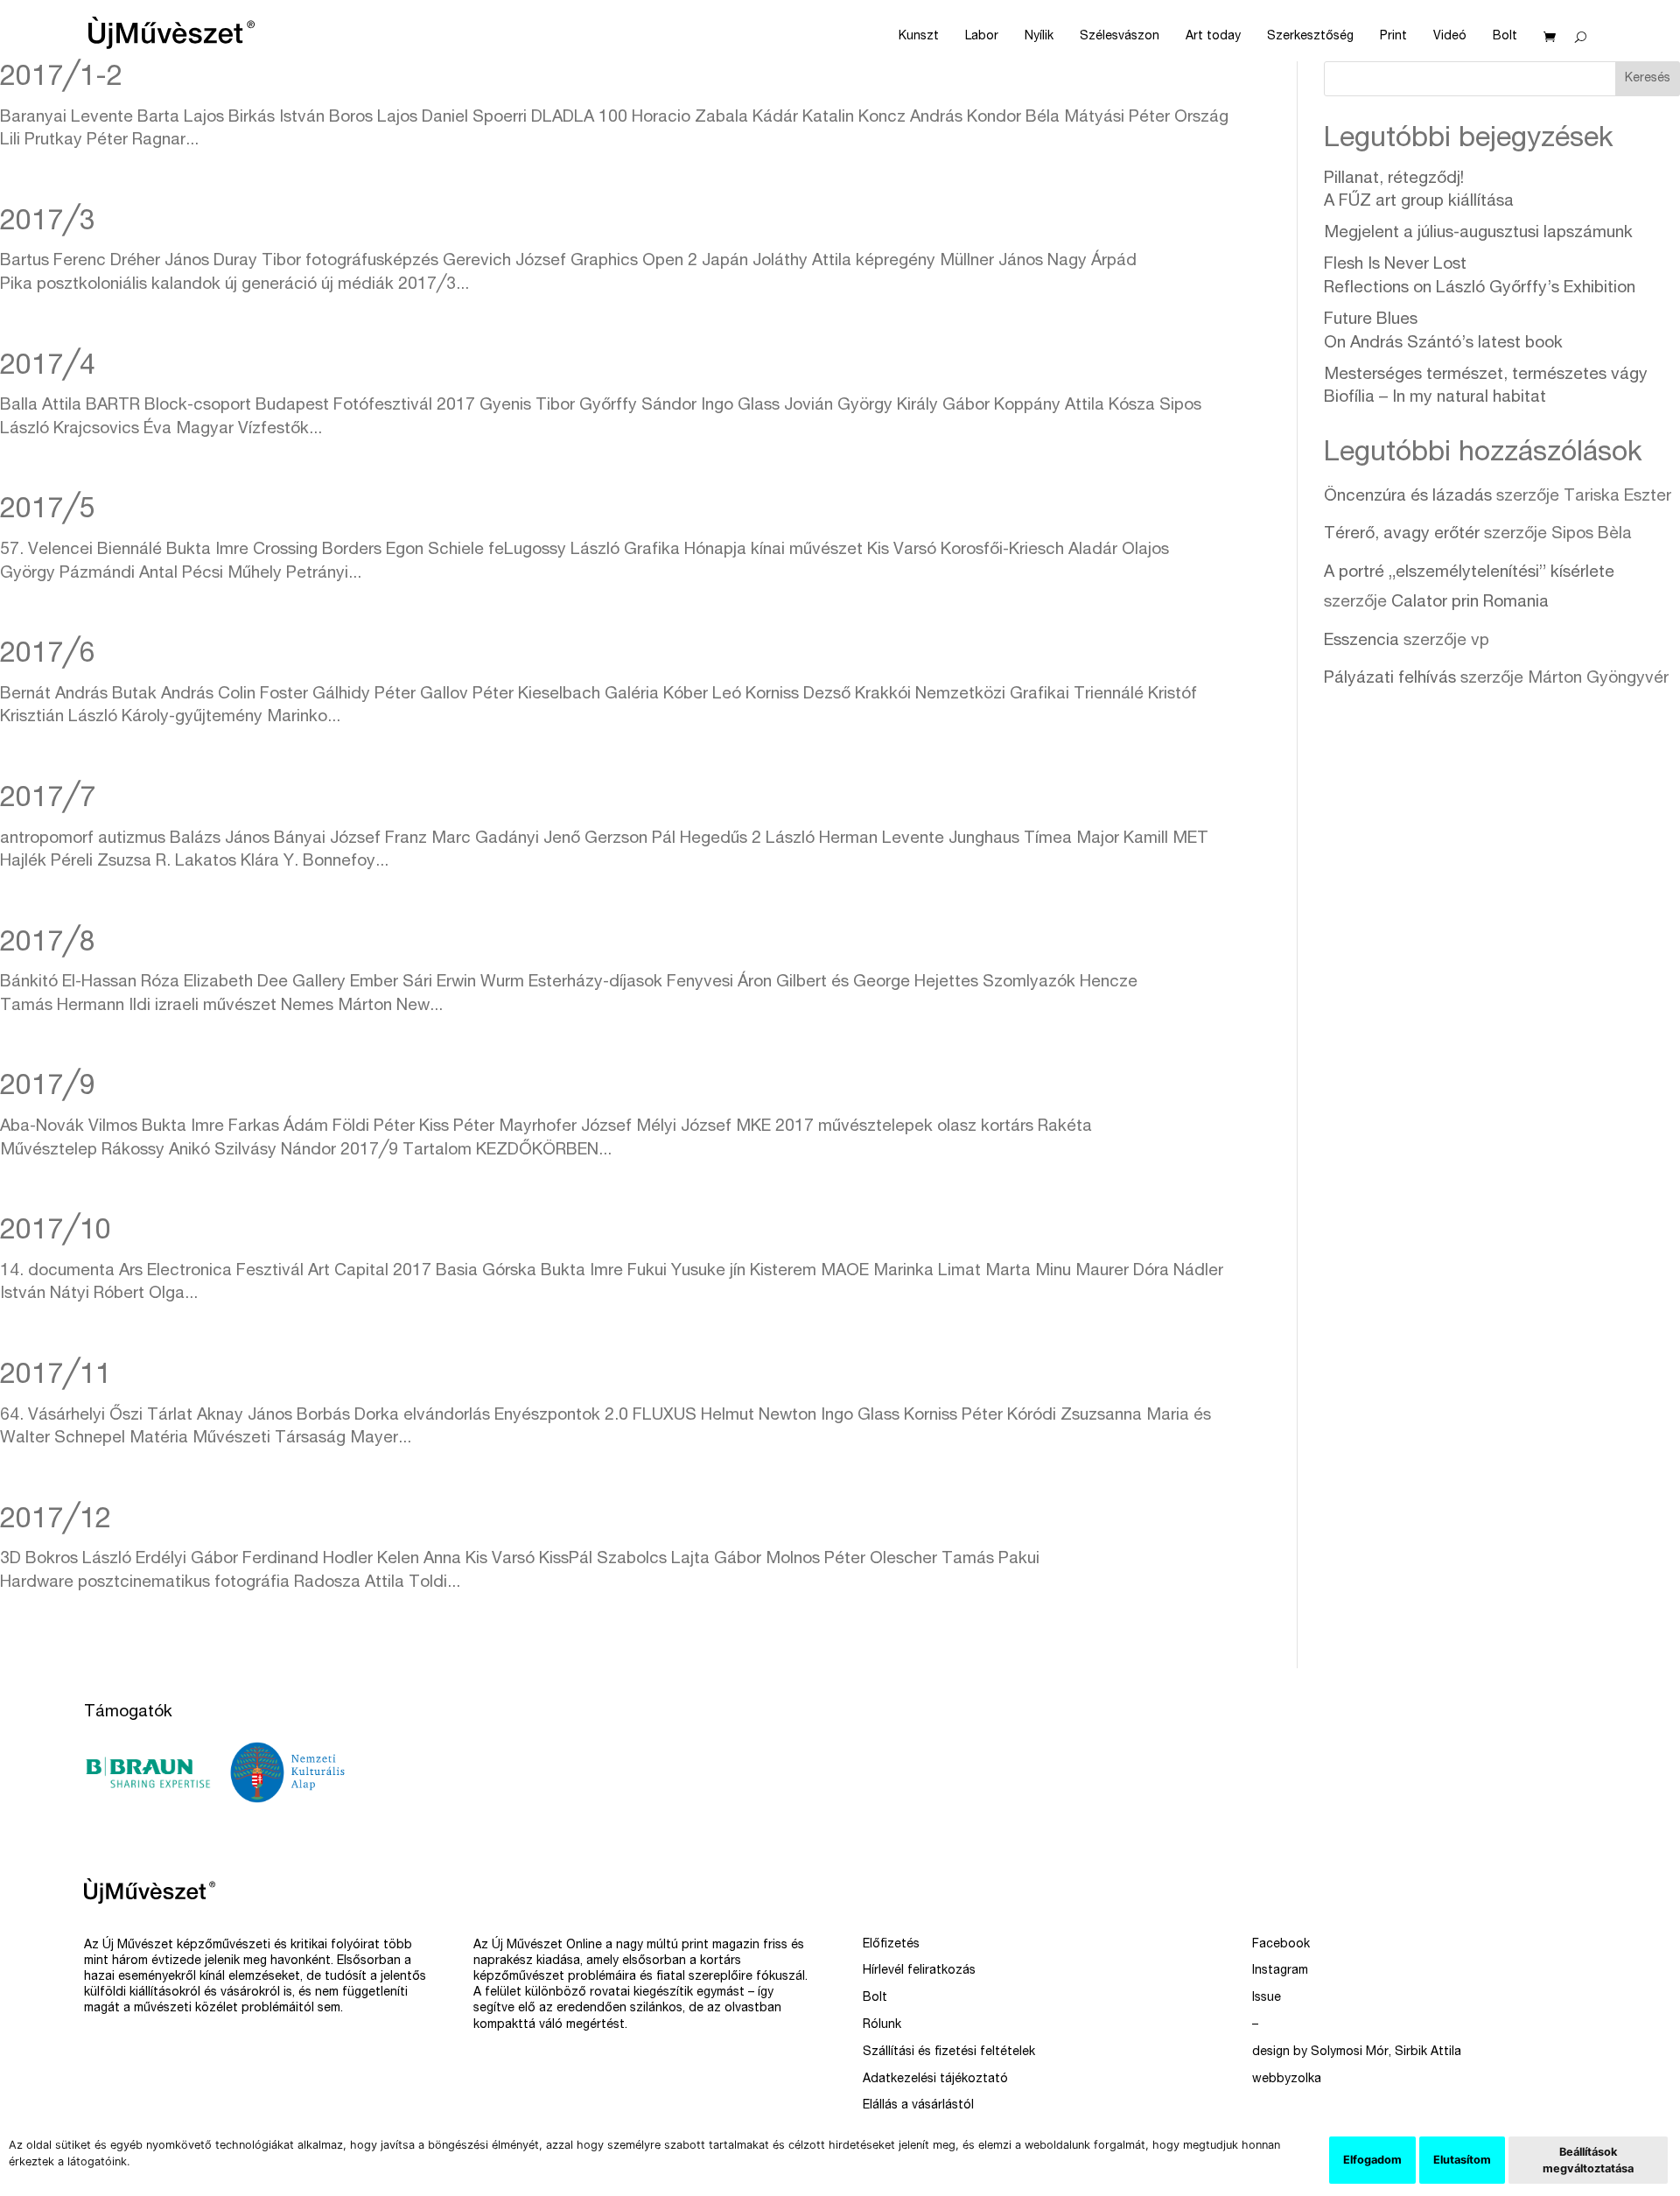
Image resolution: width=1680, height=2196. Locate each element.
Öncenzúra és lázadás (1408, 497)
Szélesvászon (1120, 37)
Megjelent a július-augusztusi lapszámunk (1478, 233)
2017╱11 (56, 1377)
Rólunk (882, 2025)
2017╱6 (48, 656)
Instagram (1280, 1971)
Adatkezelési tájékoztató (935, 2080)
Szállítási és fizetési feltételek (949, 2052)
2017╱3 (48, 223)
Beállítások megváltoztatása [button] (1588, 2160)
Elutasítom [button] (1462, 2160)
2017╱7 (48, 800)
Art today (1213, 37)
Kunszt (919, 37)
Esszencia (1361, 641)
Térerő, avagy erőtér (1402, 534)
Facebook (1281, 1945)
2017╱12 (56, 1521)
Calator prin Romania (1470, 603)
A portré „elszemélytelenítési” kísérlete (1469, 573)
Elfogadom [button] (1372, 2160)
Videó (1450, 37)
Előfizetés (891, 1945)
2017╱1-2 (61, 79)
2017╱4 (48, 368)
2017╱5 (48, 511)
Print (1393, 37)
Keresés (1648, 79)
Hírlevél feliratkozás (919, 1971)
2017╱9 (48, 1088)
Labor (982, 37)
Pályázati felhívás (1390, 679)
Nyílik (1039, 37)
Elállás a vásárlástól (918, 2106)
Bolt (1505, 37)
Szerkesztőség (1310, 37)
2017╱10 (56, 1232)
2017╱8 (48, 944)
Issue (1267, 1998)
